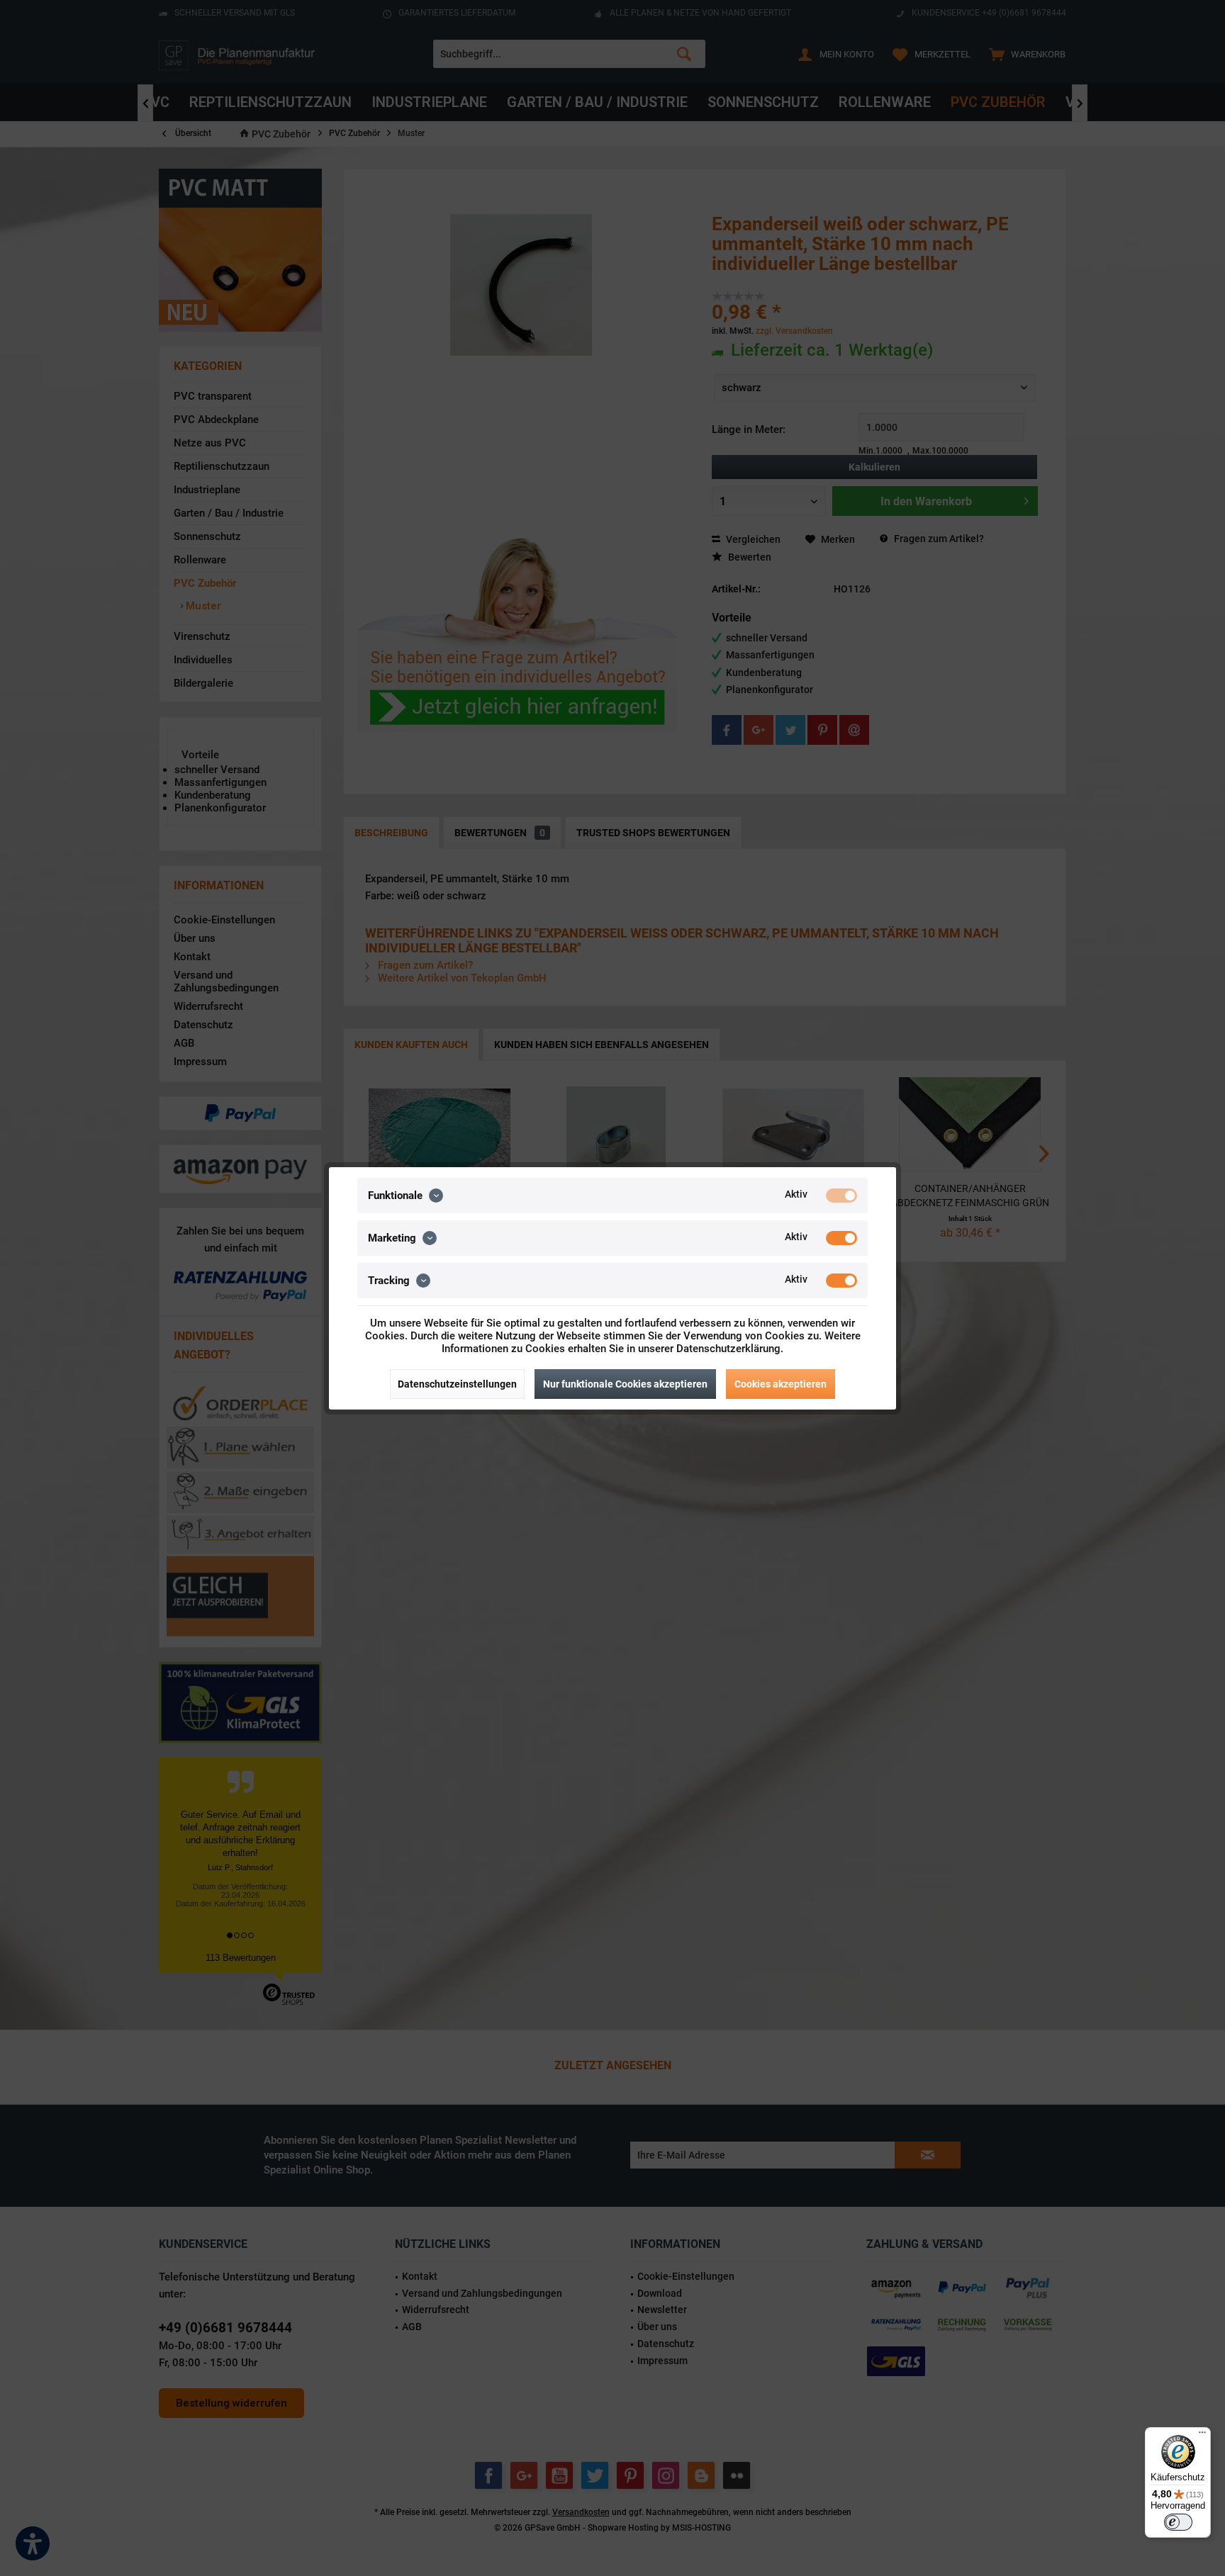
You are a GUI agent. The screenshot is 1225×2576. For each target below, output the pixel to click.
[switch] (1178, 2522)
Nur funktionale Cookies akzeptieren (625, 1384)
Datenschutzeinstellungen (457, 1384)
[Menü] (1202, 2436)
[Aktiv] (841, 1196)
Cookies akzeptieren (781, 1384)
